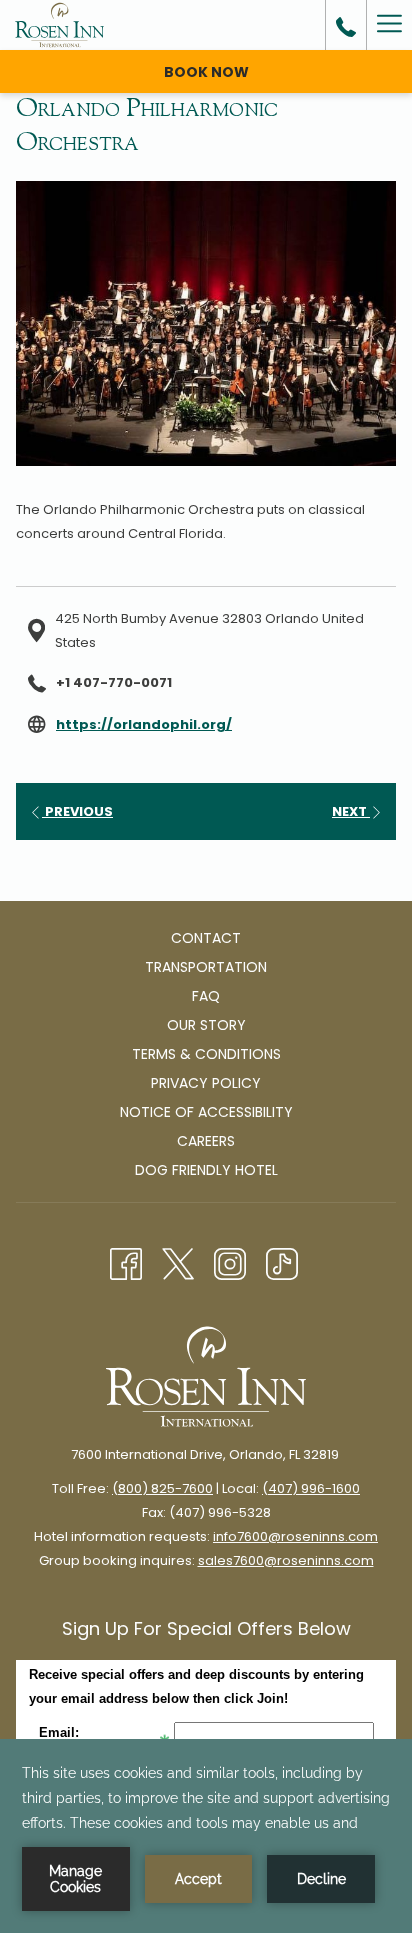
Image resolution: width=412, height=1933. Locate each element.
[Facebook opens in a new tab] (126, 1262)
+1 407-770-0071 (114, 682)
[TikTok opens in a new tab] (282, 1262)
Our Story (206, 1025)
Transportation (206, 967)
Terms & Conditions (206, 1054)
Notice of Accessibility (206, 1112)
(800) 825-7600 (162, 1488)
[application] (206, 1836)
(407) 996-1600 (311, 1488)
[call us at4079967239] (346, 25)
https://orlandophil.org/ (144, 724)
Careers (206, 1141)
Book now (206, 72)
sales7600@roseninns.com (286, 1560)
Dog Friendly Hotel (206, 1170)
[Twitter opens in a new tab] (178, 1262)
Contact (206, 938)
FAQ (206, 996)
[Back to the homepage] (59, 25)
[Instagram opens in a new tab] (230, 1262)
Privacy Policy (206, 1083)
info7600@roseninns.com (295, 1536)
